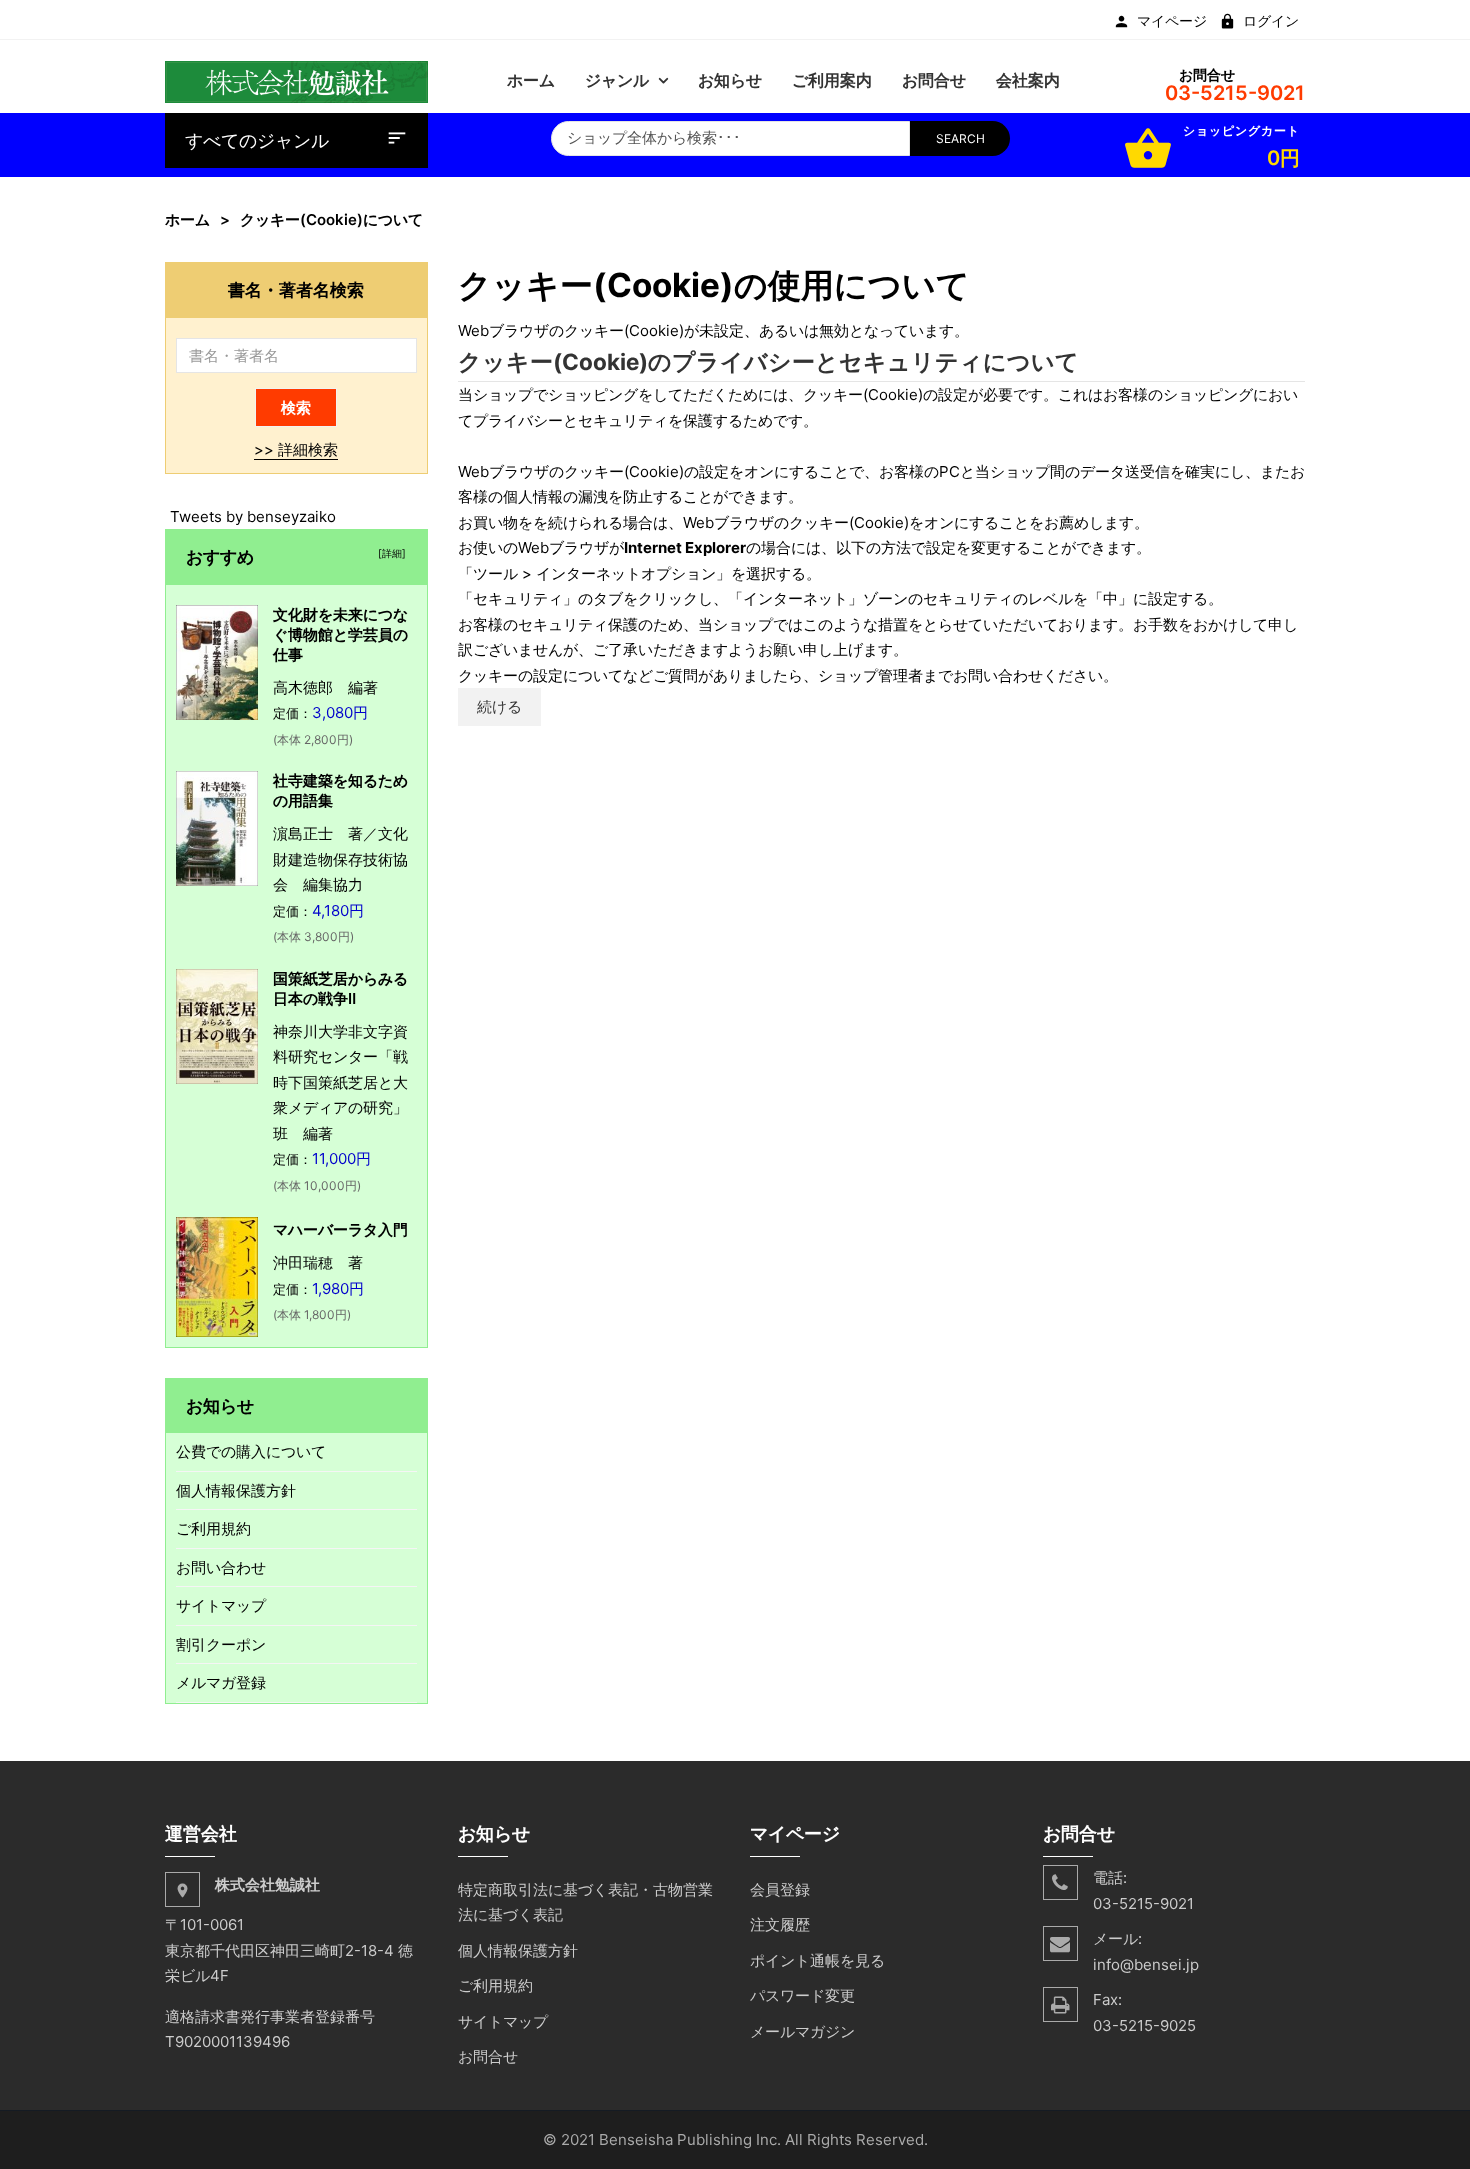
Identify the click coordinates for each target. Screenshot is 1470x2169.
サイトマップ (221, 1605)
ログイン (1271, 21)
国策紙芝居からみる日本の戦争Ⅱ (340, 988)
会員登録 (780, 1889)
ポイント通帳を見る (817, 1960)
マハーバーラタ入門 (340, 1229)
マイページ (1172, 21)
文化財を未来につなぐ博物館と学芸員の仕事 (340, 634)
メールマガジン (802, 2031)
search (960, 138)
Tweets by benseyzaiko (253, 516)
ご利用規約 (213, 1528)
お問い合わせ (221, 1567)
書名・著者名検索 (296, 289)
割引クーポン (221, 1644)
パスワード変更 (802, 1995)
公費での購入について (251, 1451)
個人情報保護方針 (236, 1490)
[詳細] (389, 553)
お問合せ (488, 2056)
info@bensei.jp (1146, 1964)
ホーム (187, 219)
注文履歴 (780, 1924)
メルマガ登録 (221, 1682)
